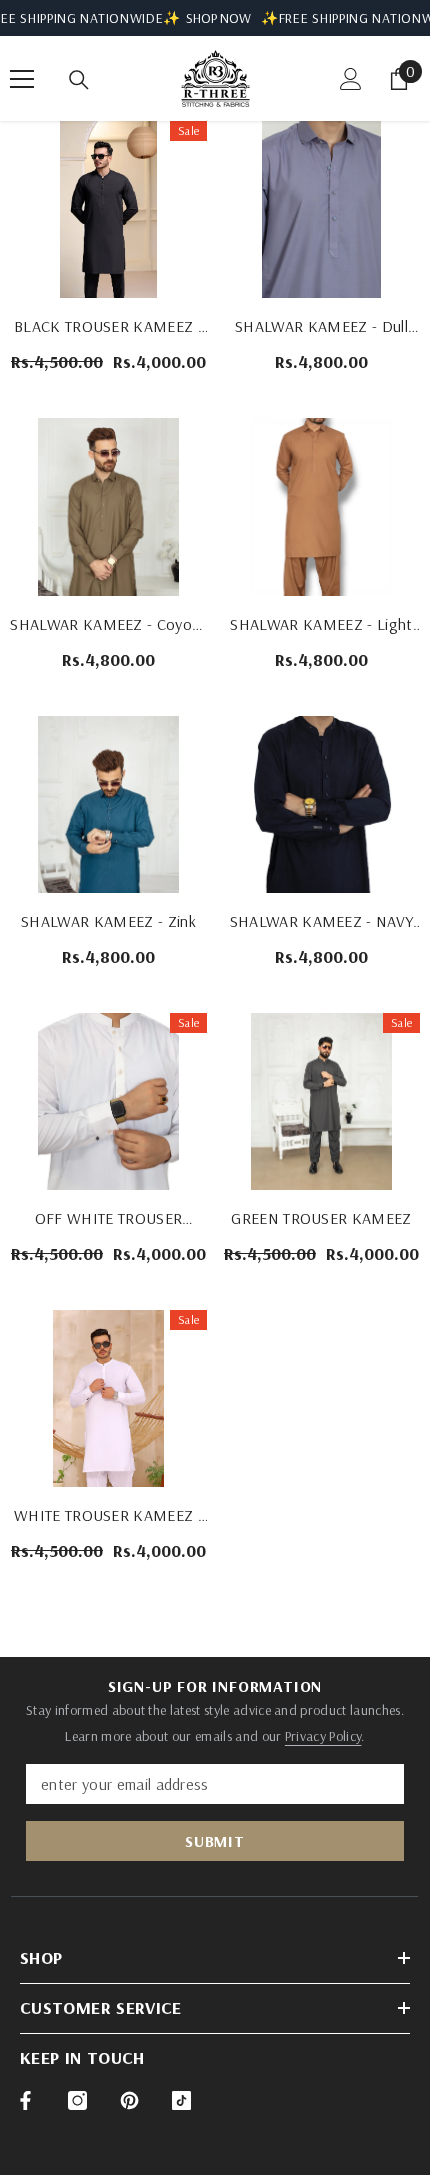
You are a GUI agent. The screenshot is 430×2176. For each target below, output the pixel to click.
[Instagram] (77, 2100)
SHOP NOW (218, 18)
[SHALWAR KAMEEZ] (321, 209)
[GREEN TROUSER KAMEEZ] (321, 1101)
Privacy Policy (323, 1736)
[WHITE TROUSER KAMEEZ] (108, 1398)
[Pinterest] (129, 2100)
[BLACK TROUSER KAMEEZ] (108, 209)
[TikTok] (181, 2100)
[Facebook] (25, 2100)
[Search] (79, 80)
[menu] (22, 79)
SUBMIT (215, 1841)
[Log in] (351, 79)
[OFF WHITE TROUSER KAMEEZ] (108, 1101)
